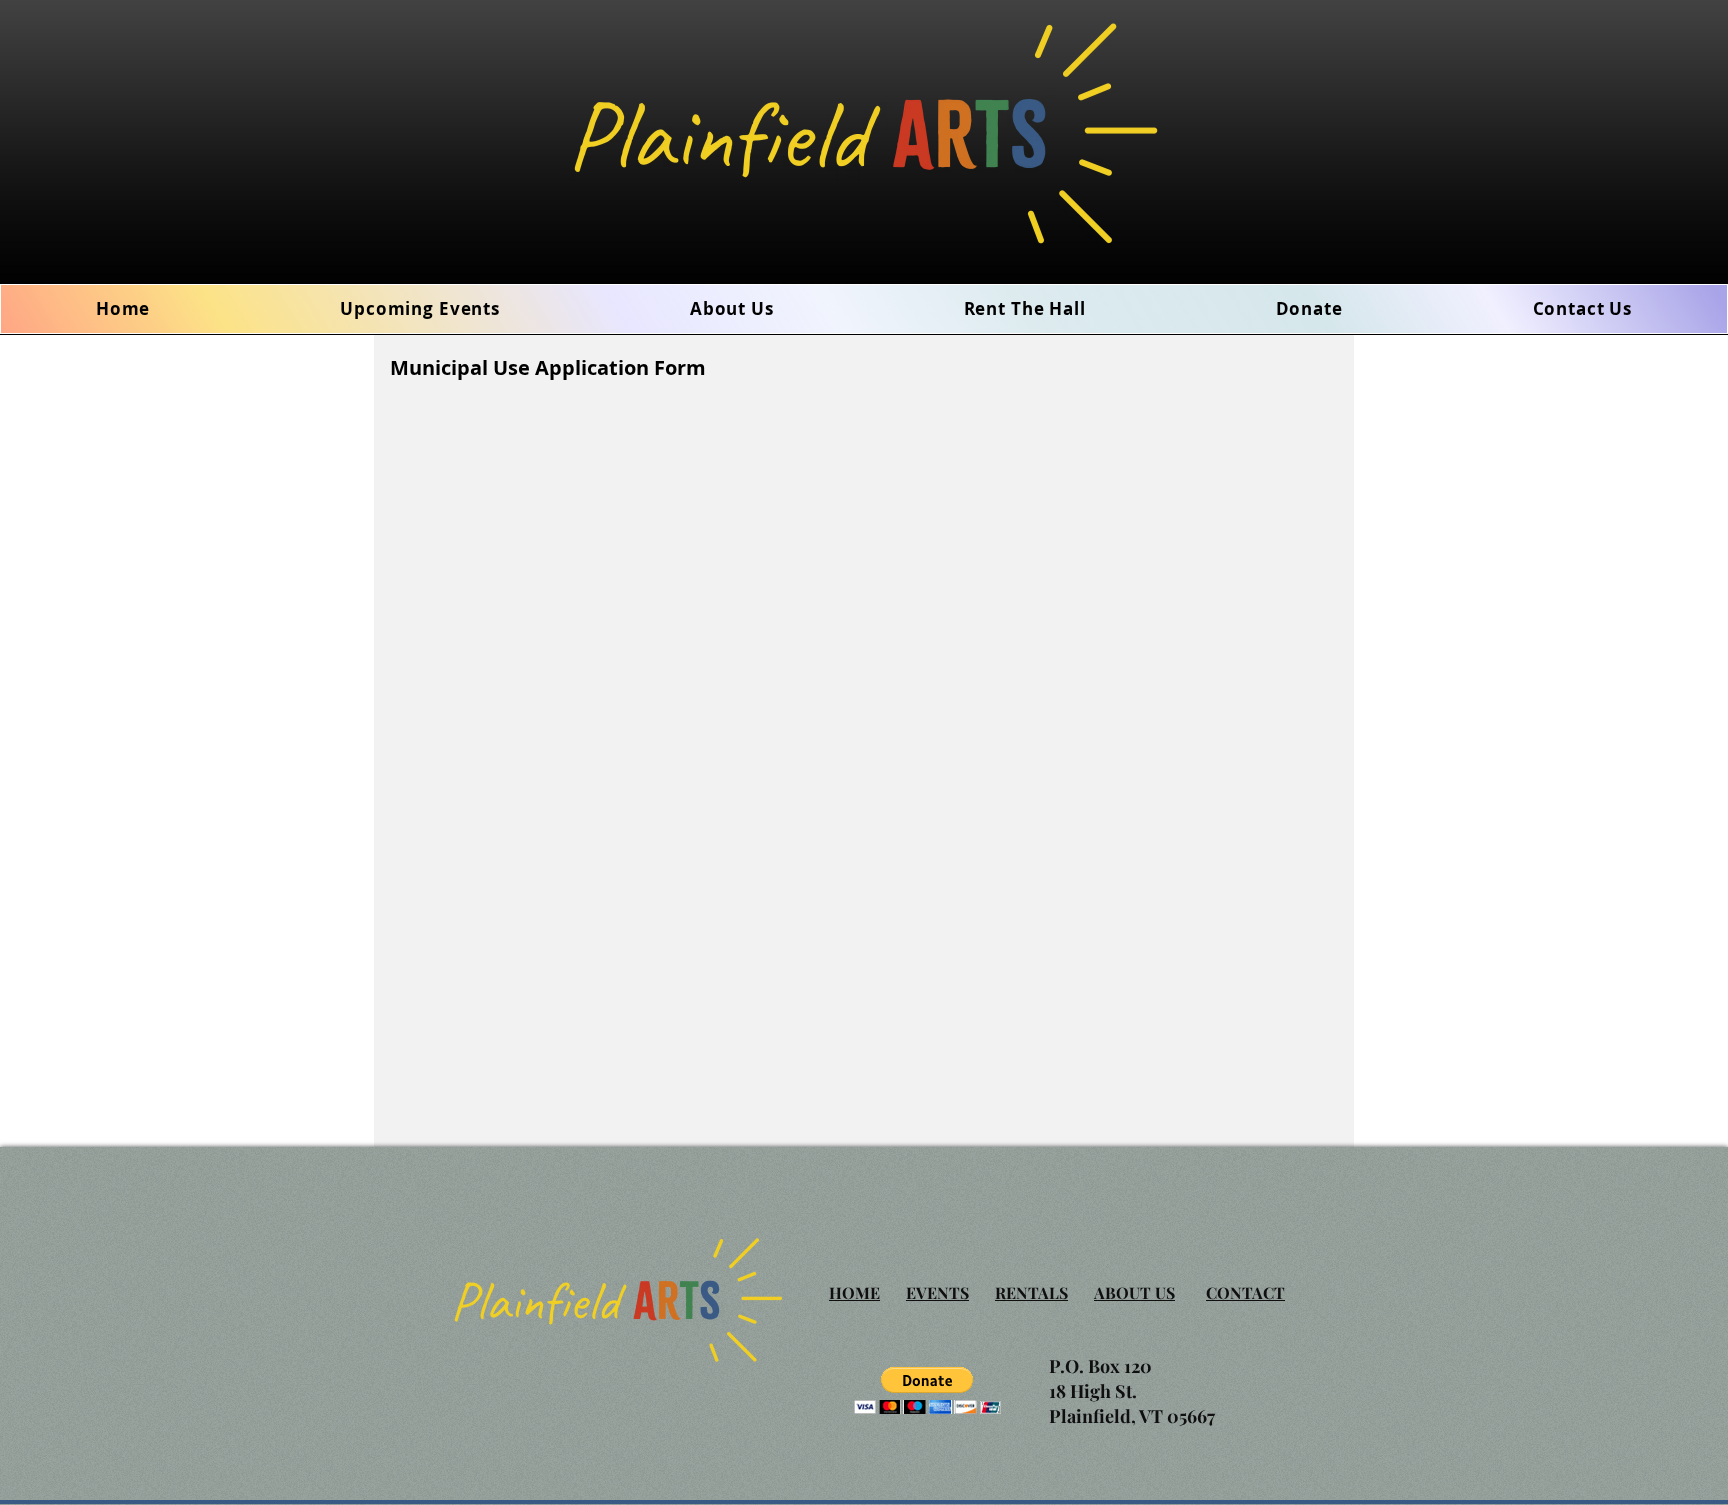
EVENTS (937, 1292)
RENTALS (1031, 1292)
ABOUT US (1134, 1292)
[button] (732, 309)
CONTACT (1245, 1292)
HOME (854, 1292)
